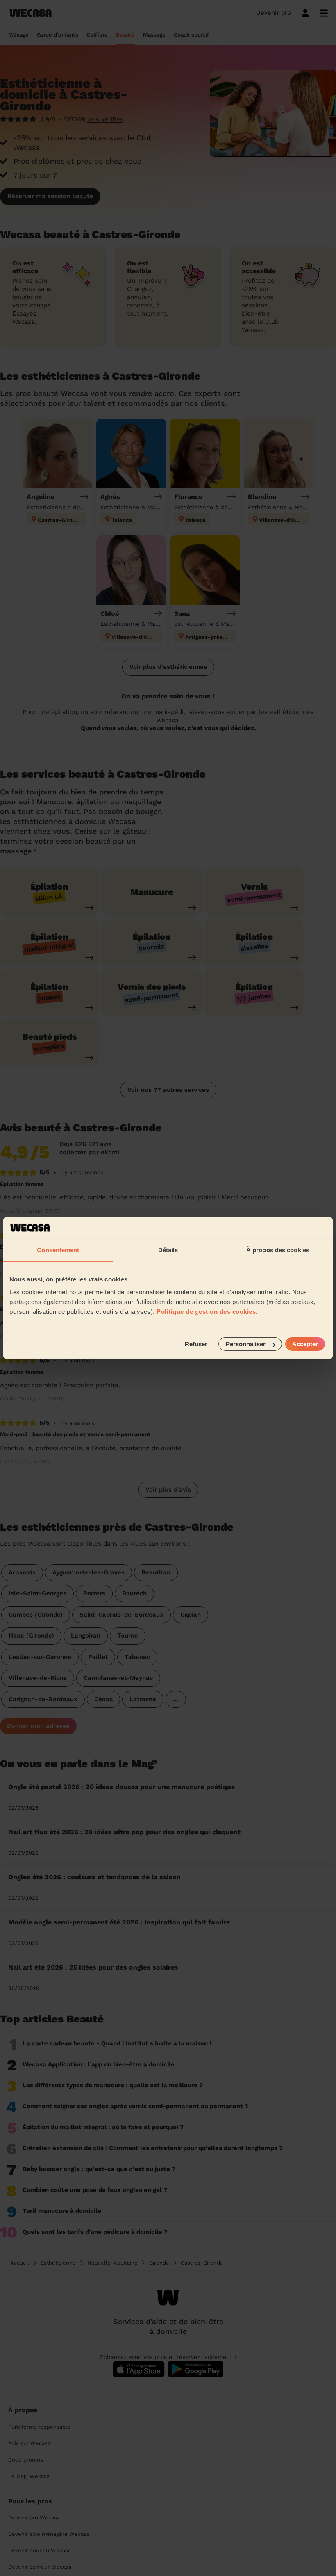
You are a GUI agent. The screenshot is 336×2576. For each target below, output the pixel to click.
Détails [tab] (168, 1250)
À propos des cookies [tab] (278, 1250)
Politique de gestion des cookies (206, 1312)
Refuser (196, 1344)
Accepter (305, 1344)
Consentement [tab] (58, 1250)
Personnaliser (246, 1344)
